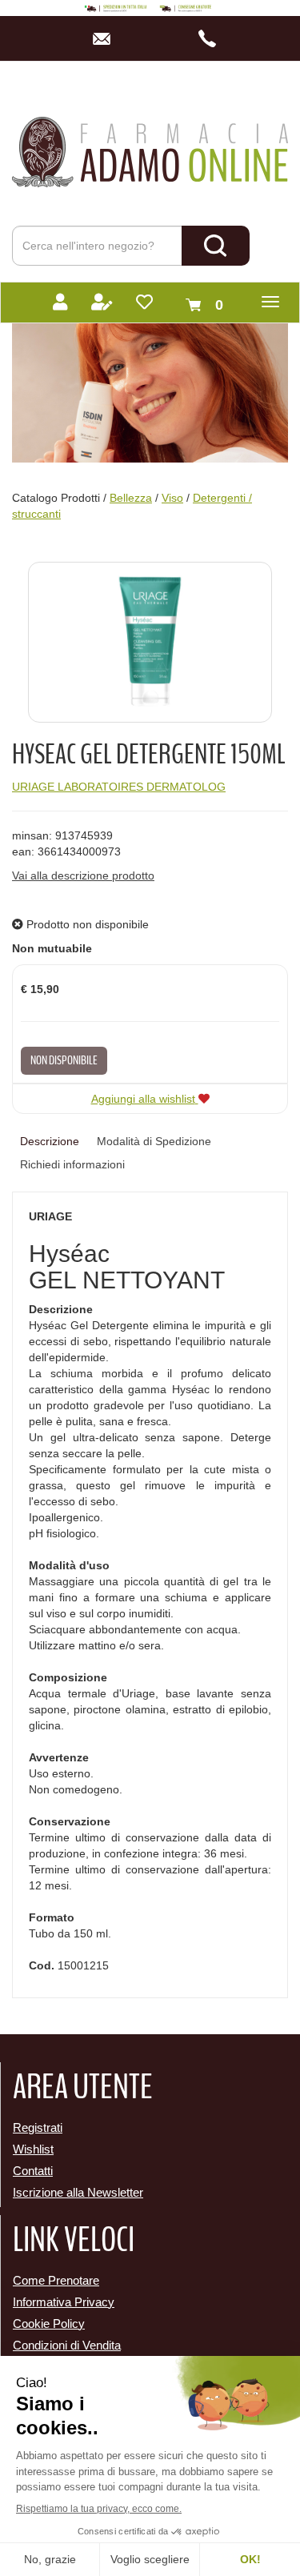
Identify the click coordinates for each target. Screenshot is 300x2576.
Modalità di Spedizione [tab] (154, 1141)
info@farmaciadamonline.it (106, 38)
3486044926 (212, 38)
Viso (172, 498)
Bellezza (131, 498)
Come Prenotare (56, 2280)
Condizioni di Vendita (67, 2345)
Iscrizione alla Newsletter (78, 2192)
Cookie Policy (49, 2324)
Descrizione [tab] (50, 1141)
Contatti (33, 2171)
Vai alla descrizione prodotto (83, 875)
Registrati (38, 2127)
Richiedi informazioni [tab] (72, 1164)
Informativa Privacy (64, 2302)
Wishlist (33, 2149)
